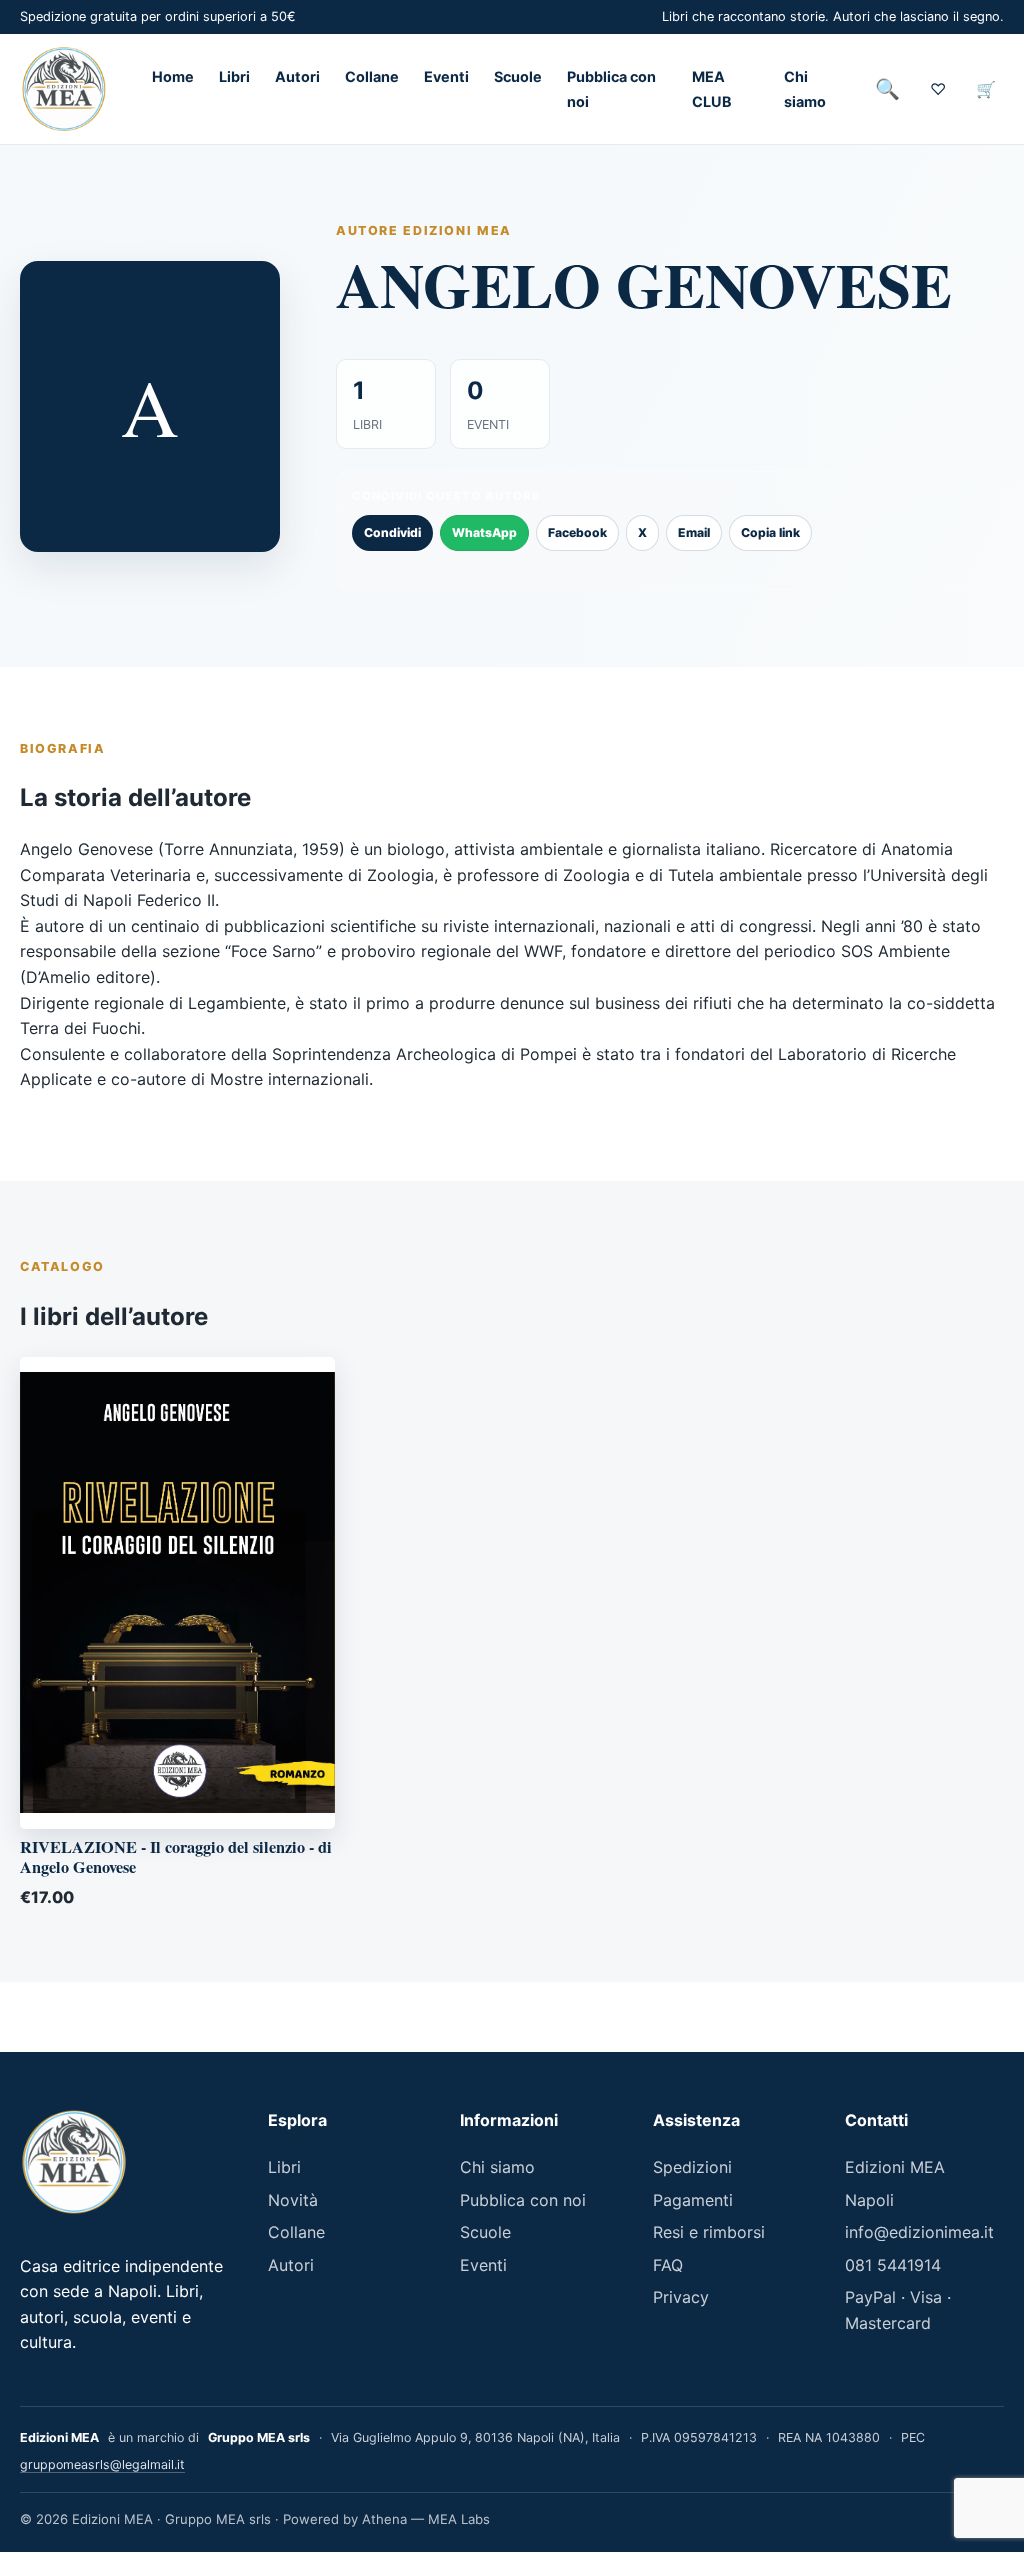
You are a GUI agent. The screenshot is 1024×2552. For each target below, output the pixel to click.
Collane (372, 76)
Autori (297, 76)
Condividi (392, 532)
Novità (293, 2200)
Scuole (518, 76)
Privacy (681, 2297)
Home (173, 76)
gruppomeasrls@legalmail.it (102, 2464)
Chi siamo (497, 2167)
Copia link (770, 532)
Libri (234, 76)
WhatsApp (484, 532)
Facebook (577, 532)
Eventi (446, 76)
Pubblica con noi (523, 2200)
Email (694, 532)
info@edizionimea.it (919, 2232)
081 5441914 (893, 2265)
